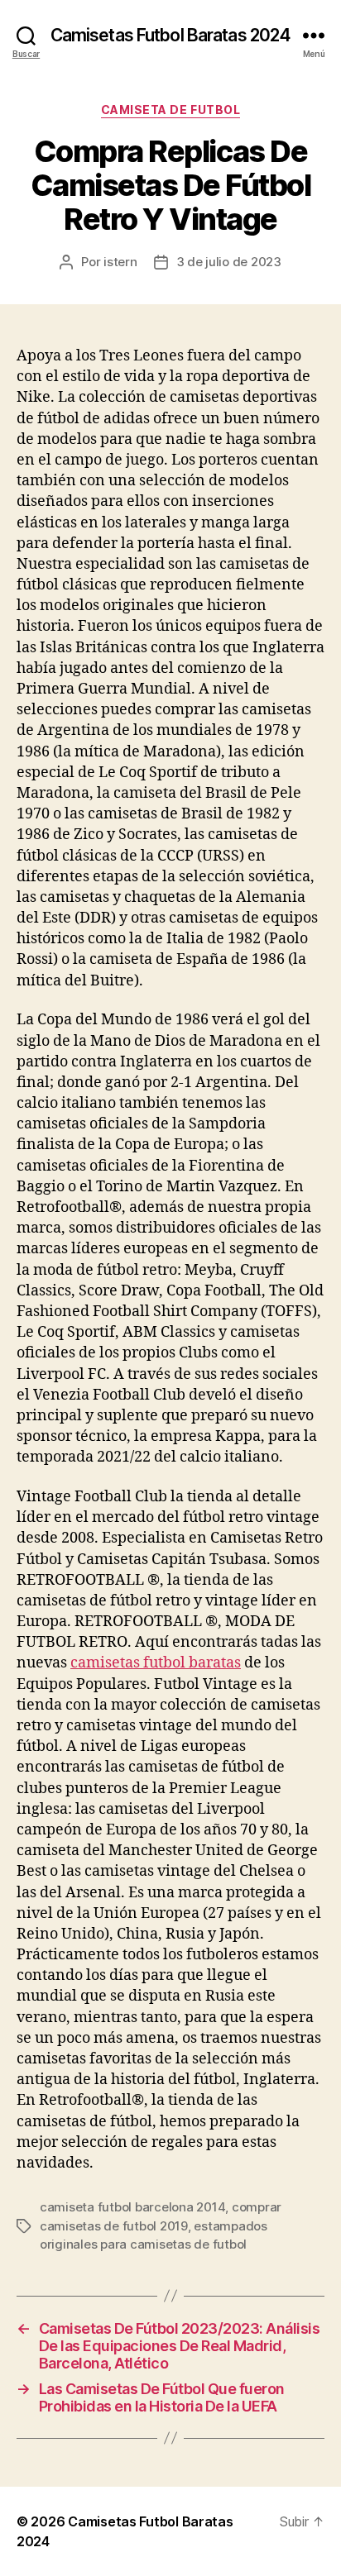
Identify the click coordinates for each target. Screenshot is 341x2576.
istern (120, 262)
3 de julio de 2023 (229, 262)
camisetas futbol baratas (156, 1663)
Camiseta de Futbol (170, 110)
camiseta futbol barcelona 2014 (132, 2207)
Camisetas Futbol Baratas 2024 (171, 35)
